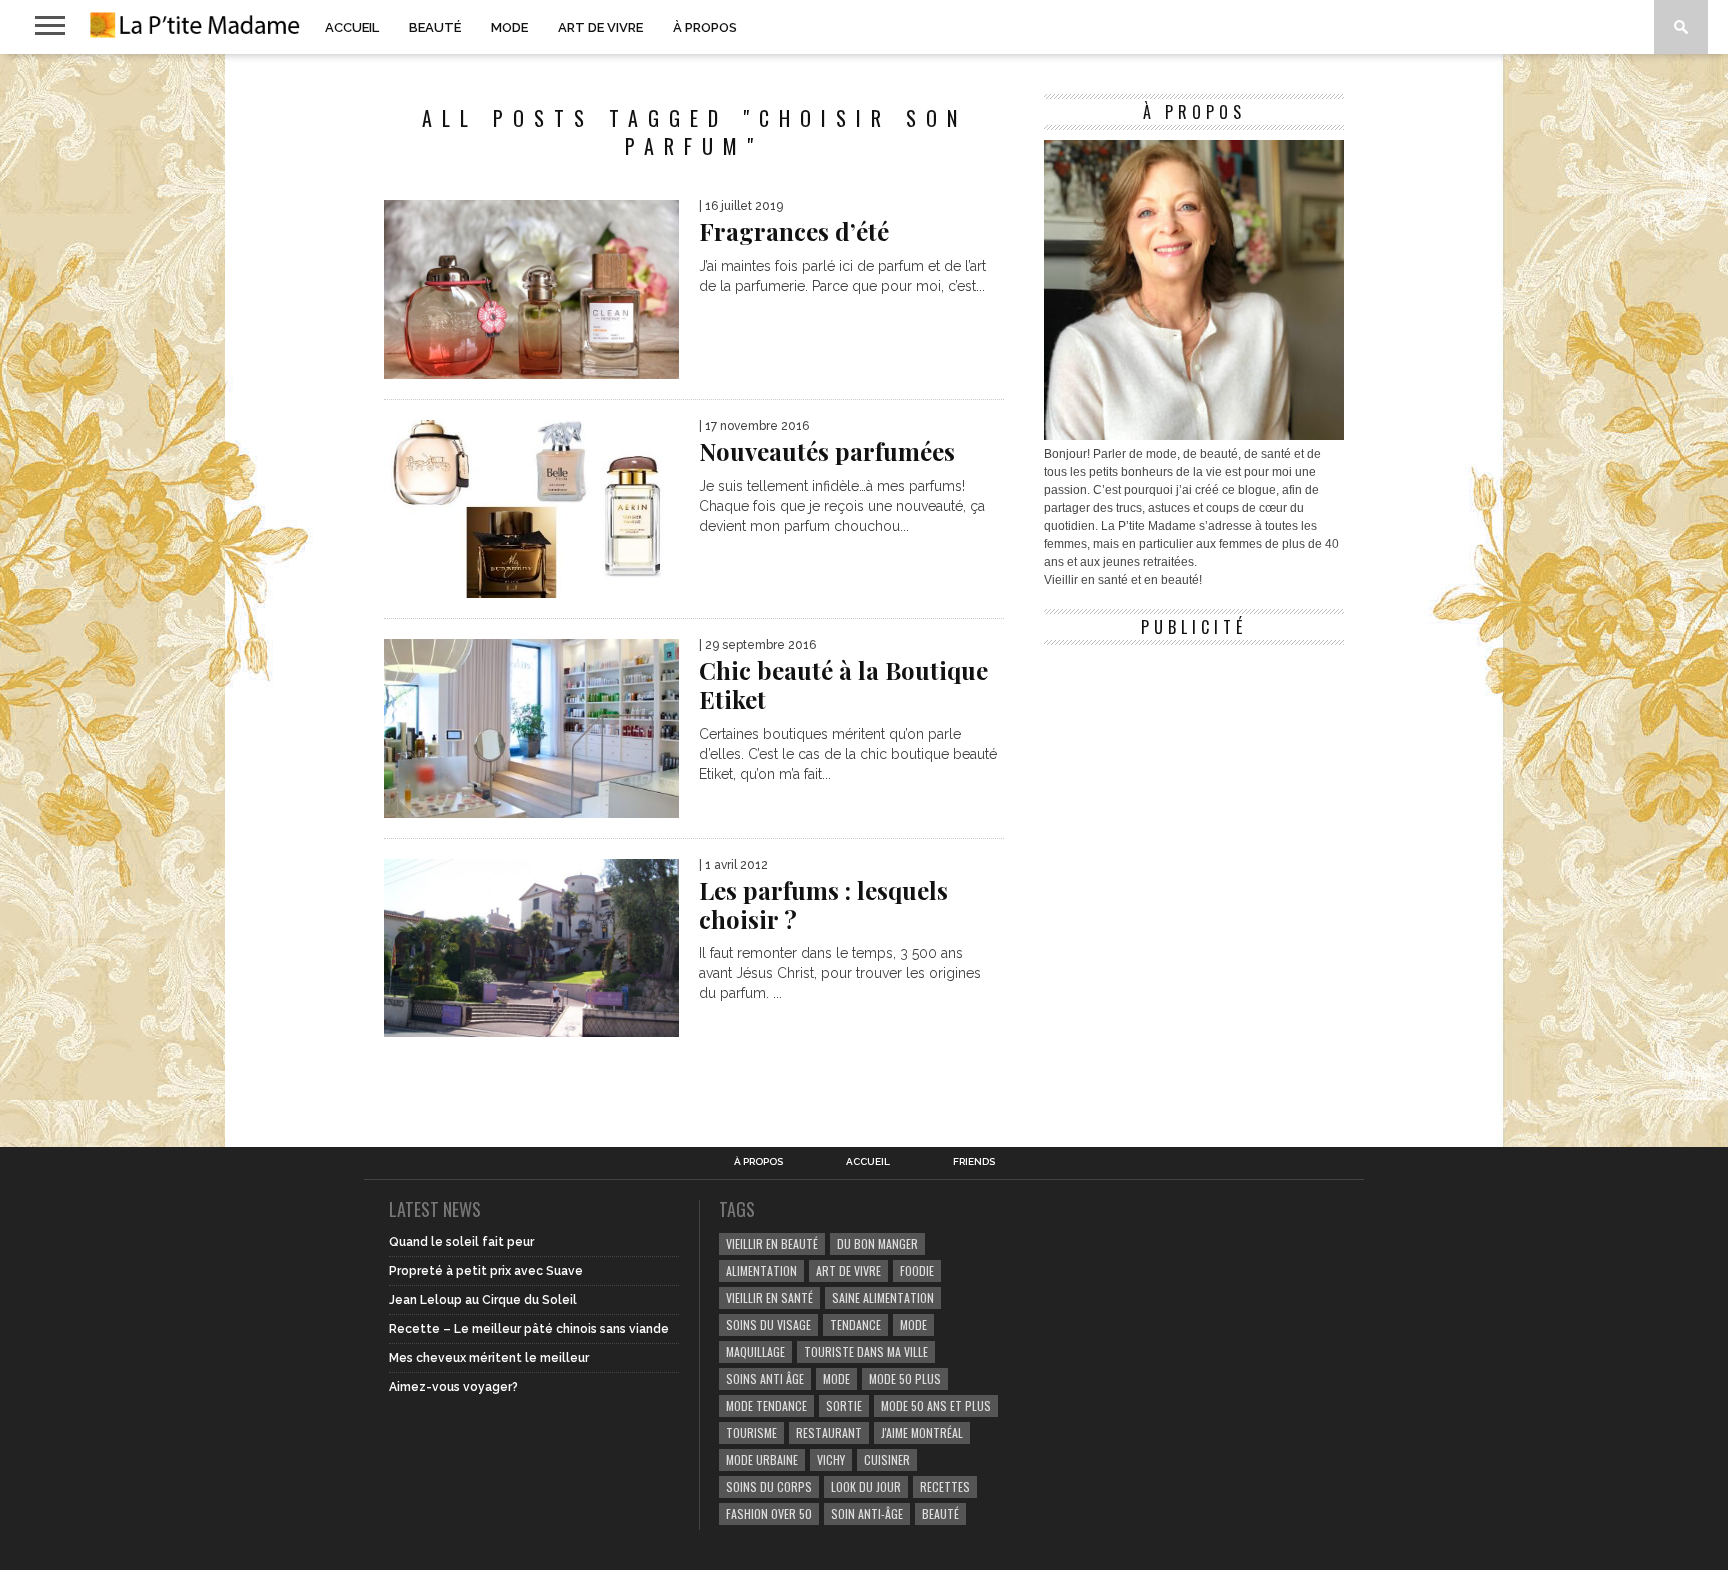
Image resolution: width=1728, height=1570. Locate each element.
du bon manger (877, 1243)
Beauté (435, 27)
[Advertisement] (1194, 780)
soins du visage (768, 1324)
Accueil (352, 27)
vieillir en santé (769, 1297)
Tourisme (751, 1432)
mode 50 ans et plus (936, 1405)
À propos (705, 27)
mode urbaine (762, 1459)
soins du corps (769, 1486)
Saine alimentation (883, 1297)
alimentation (761, 1270)
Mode (509, 27)
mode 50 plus (905, 1378)
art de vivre (848, 1270)
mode (913, 1324)
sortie (844, 1405)
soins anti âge (765, 1378)
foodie (917, 1270)
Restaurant (829, 1432)
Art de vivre (600, 27)
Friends (974, 1162)
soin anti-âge (867, 1513)
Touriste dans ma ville (866, 1351)
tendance (855, 1324)
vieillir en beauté (772, 1243)
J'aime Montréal (922, 1432)
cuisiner (887, 1459)
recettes (945, 1486)
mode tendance (766, 1405)
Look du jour (866, 1486)
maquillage (755, 1351)
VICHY (831, 1459)
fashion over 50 (769, 1513)
